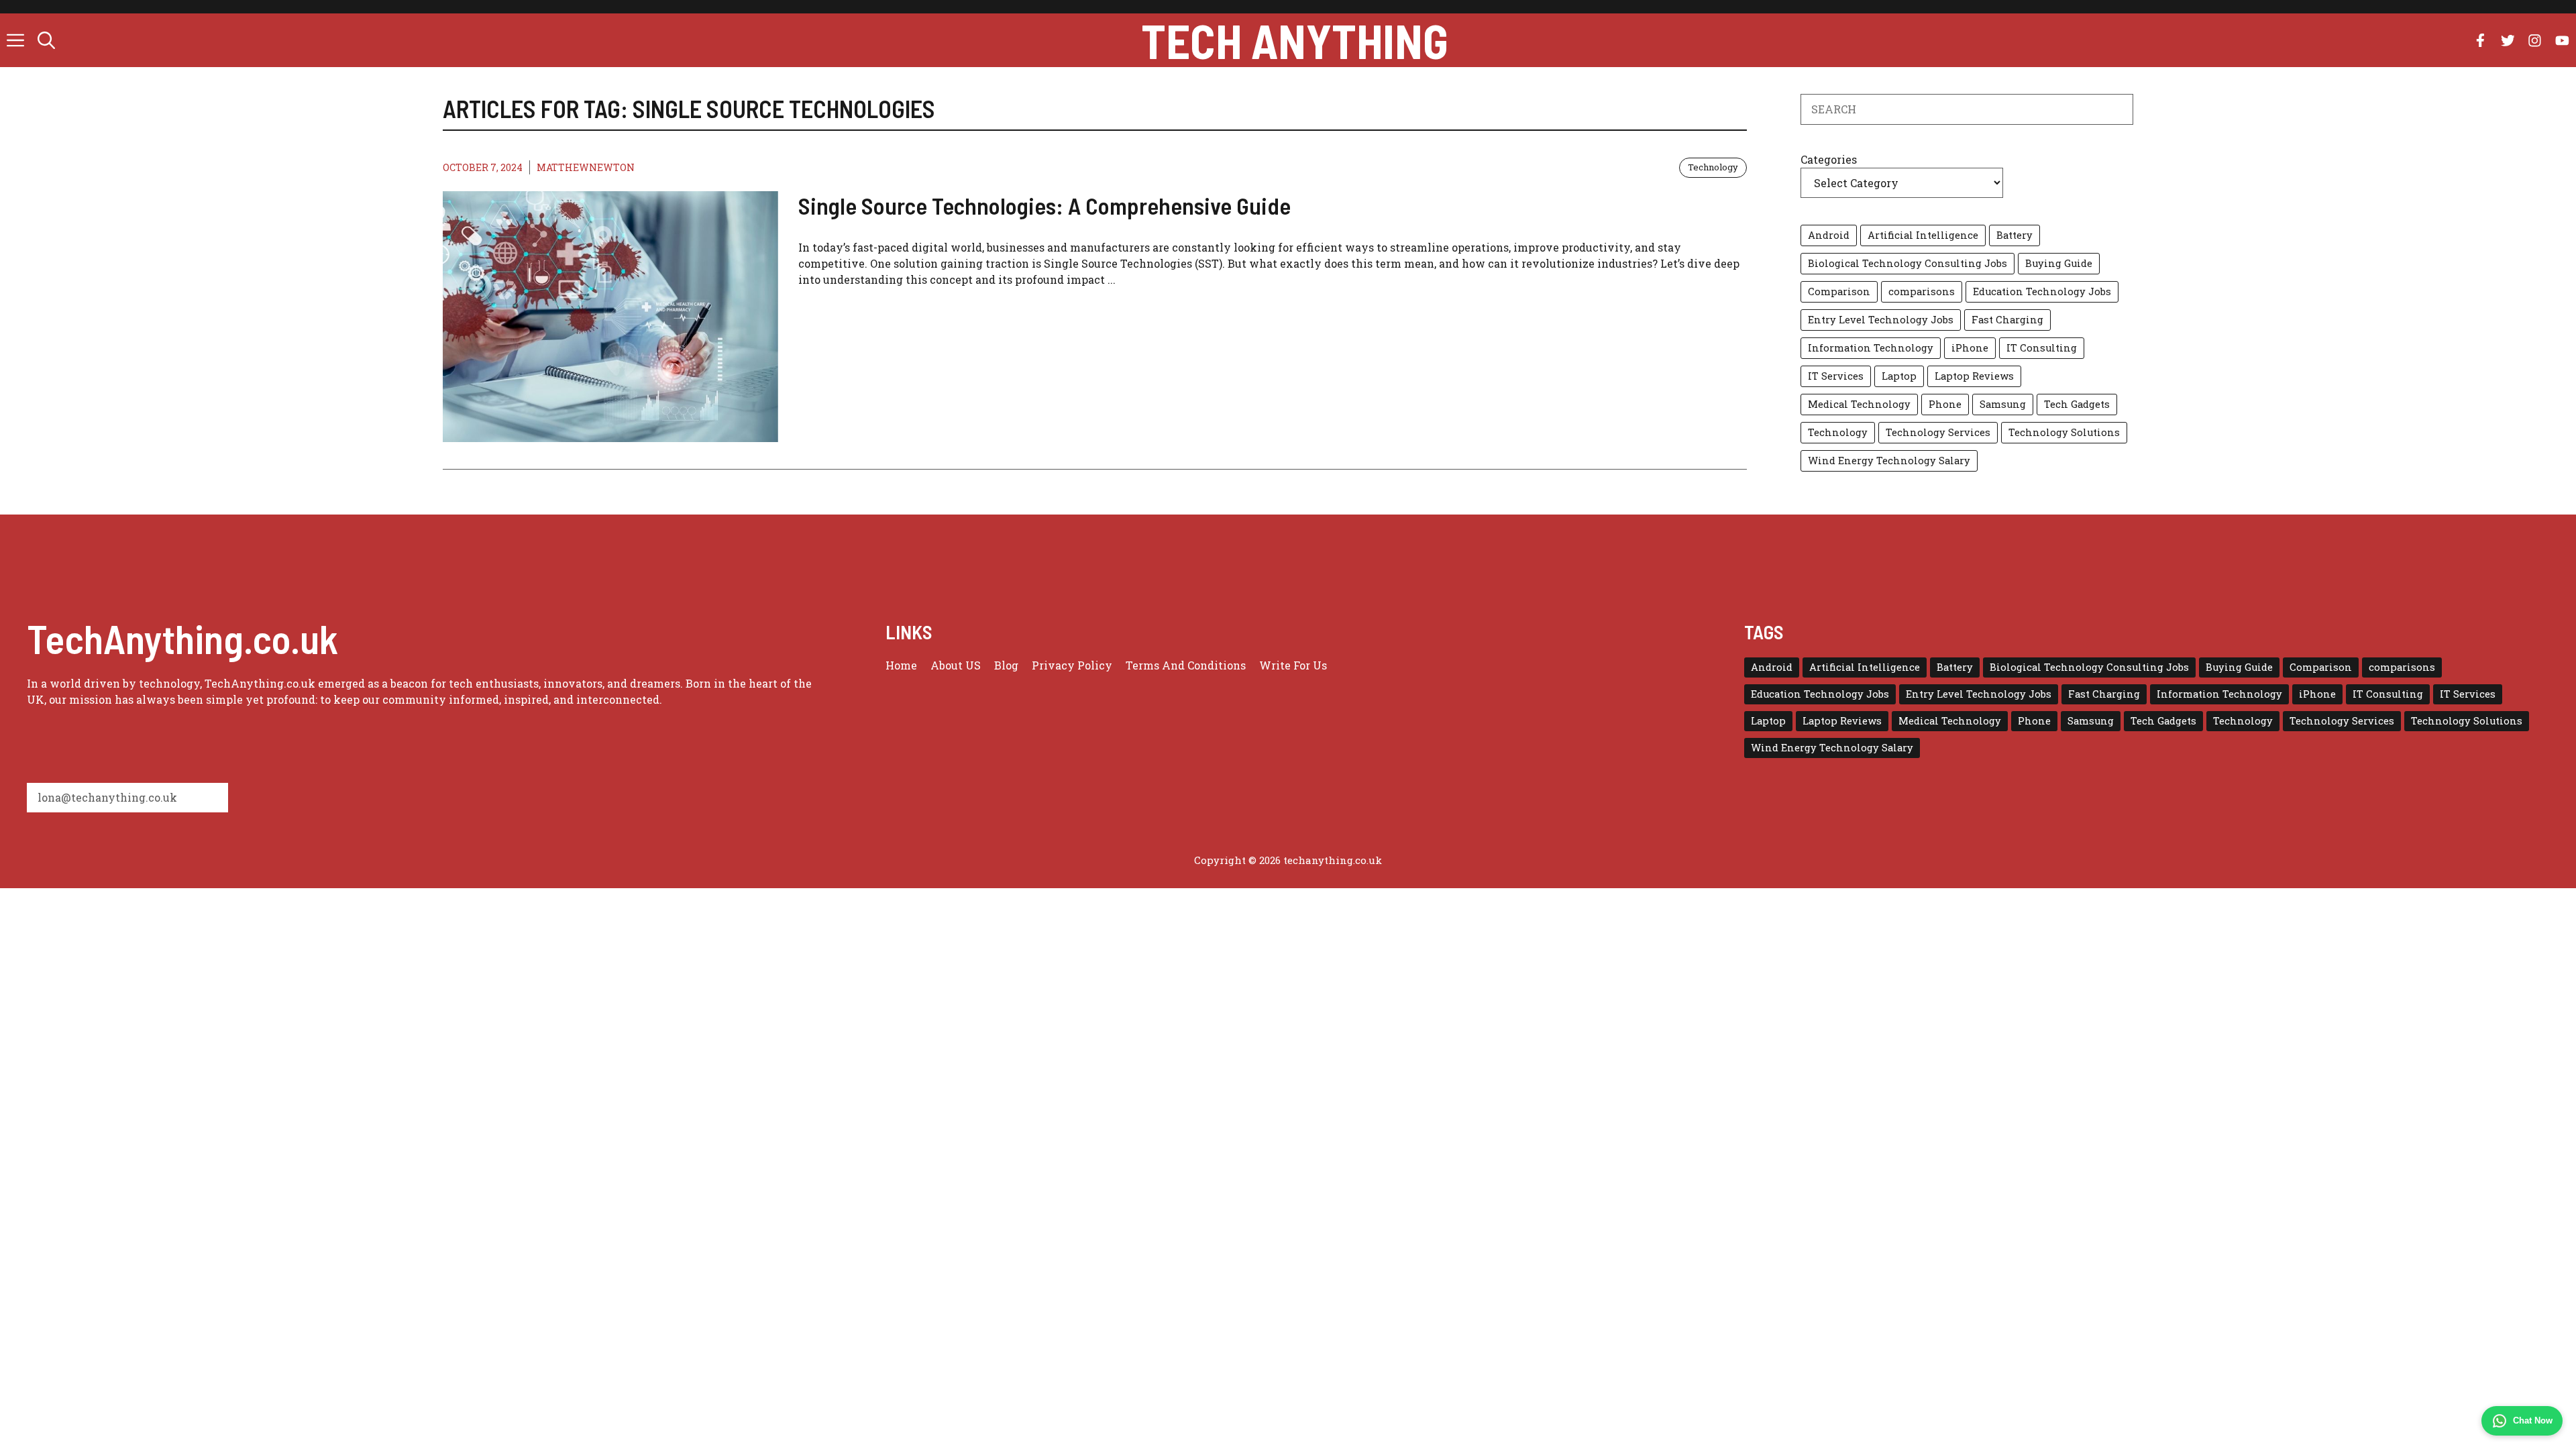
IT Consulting (2042, 348)
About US (956, 665)
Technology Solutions (2064, 432)
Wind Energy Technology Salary (1889, 461)
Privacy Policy (1072, 665)
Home (901, 665)
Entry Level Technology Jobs (1881, 320)
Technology (1713, 167)
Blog (1006, 665)
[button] (46, 40)
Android (1829, 235)
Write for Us (1293, 665)
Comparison (1839, 291)
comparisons (1922, 291)
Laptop (1899, 376)
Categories (1829, 159)
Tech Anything (1295, 40)
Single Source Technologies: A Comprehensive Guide (1044, 205)
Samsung (2003, 404)
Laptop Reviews (1974, 376)
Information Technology (1871, 348)
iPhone (1970, 348)
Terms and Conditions (1186, 665)
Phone (1945, 404)
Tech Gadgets (2077, 404)
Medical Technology (1859, 404)
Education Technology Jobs (2042, 291)
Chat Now (2533, 1420)
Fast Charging (2007, 320)
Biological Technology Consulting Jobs (1908, 263)
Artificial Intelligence (1923, 235)
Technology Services (1938, 432)
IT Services (1836, 376)
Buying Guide (2059, 263)
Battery (2015, 235)
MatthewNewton (586, 167)
